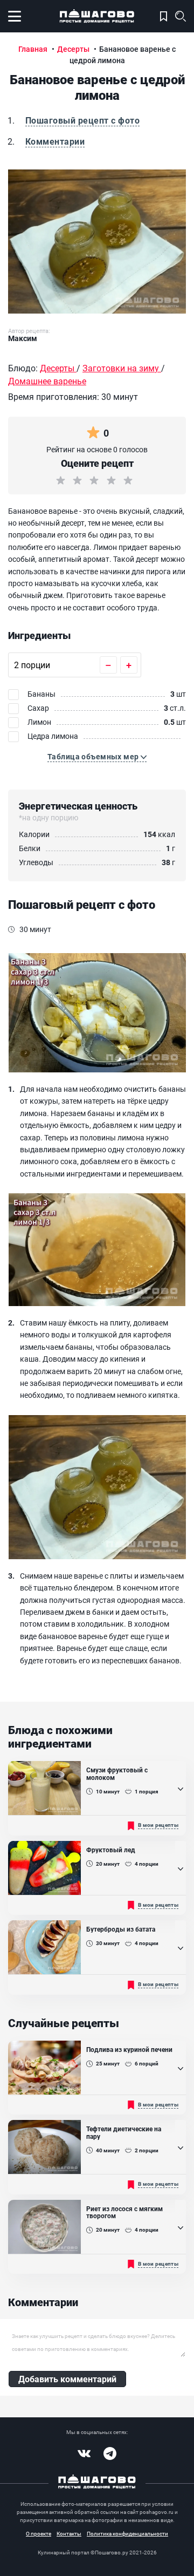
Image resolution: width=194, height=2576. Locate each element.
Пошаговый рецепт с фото (82, 120)
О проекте (39, 2533)
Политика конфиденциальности (127, 2533)
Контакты (69, 2533)
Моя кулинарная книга (164, 16)
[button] (97, 757)
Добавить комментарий (67, 2379)
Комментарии (55, 141)
